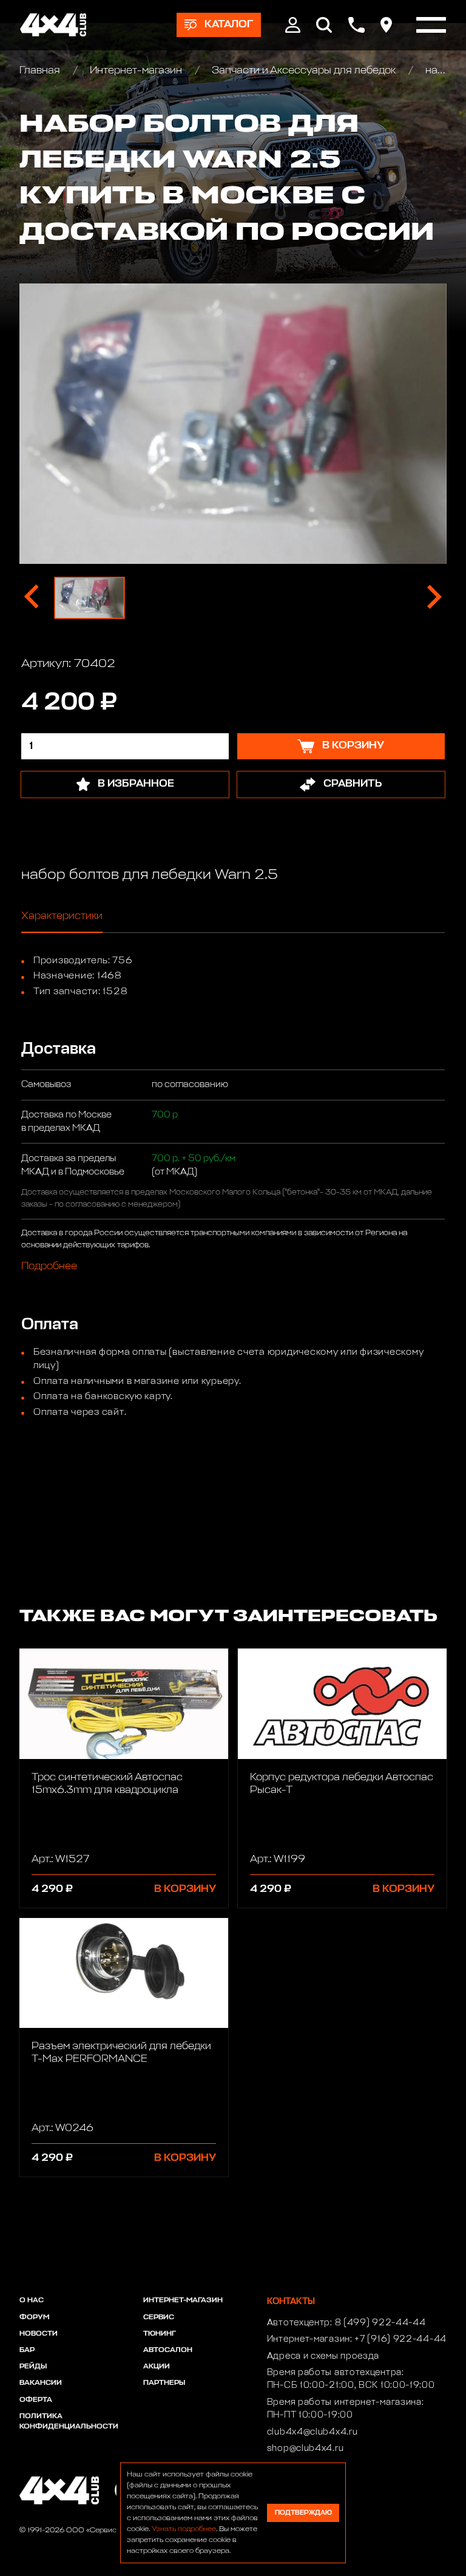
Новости (39, 2334)
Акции (157, 2367)
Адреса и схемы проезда (323, 2356)
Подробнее (49, 1267)
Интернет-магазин (136, 71)
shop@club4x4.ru (306, 2449)
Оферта (36, 2400)
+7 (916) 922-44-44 (400, 2339)
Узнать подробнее (184, 2529)
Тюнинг (160, 2334)
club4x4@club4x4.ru (312, 2432)
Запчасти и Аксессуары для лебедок (304, 71)
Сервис (159, 2317)
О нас (32, 2300)
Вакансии (41, 2383)
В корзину (185, 1889)
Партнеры (164, 2383)
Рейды (33, 2367)
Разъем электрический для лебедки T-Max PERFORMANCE (121, 2053)
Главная (41, 71)
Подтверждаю (303, 2513)
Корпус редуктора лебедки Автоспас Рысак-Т (342, 1784)
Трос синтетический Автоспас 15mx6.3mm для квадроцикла (107, 1784)
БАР (27, 2350)
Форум (34, 2317)
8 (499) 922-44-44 (380, 2323)
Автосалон (168, 2350)
